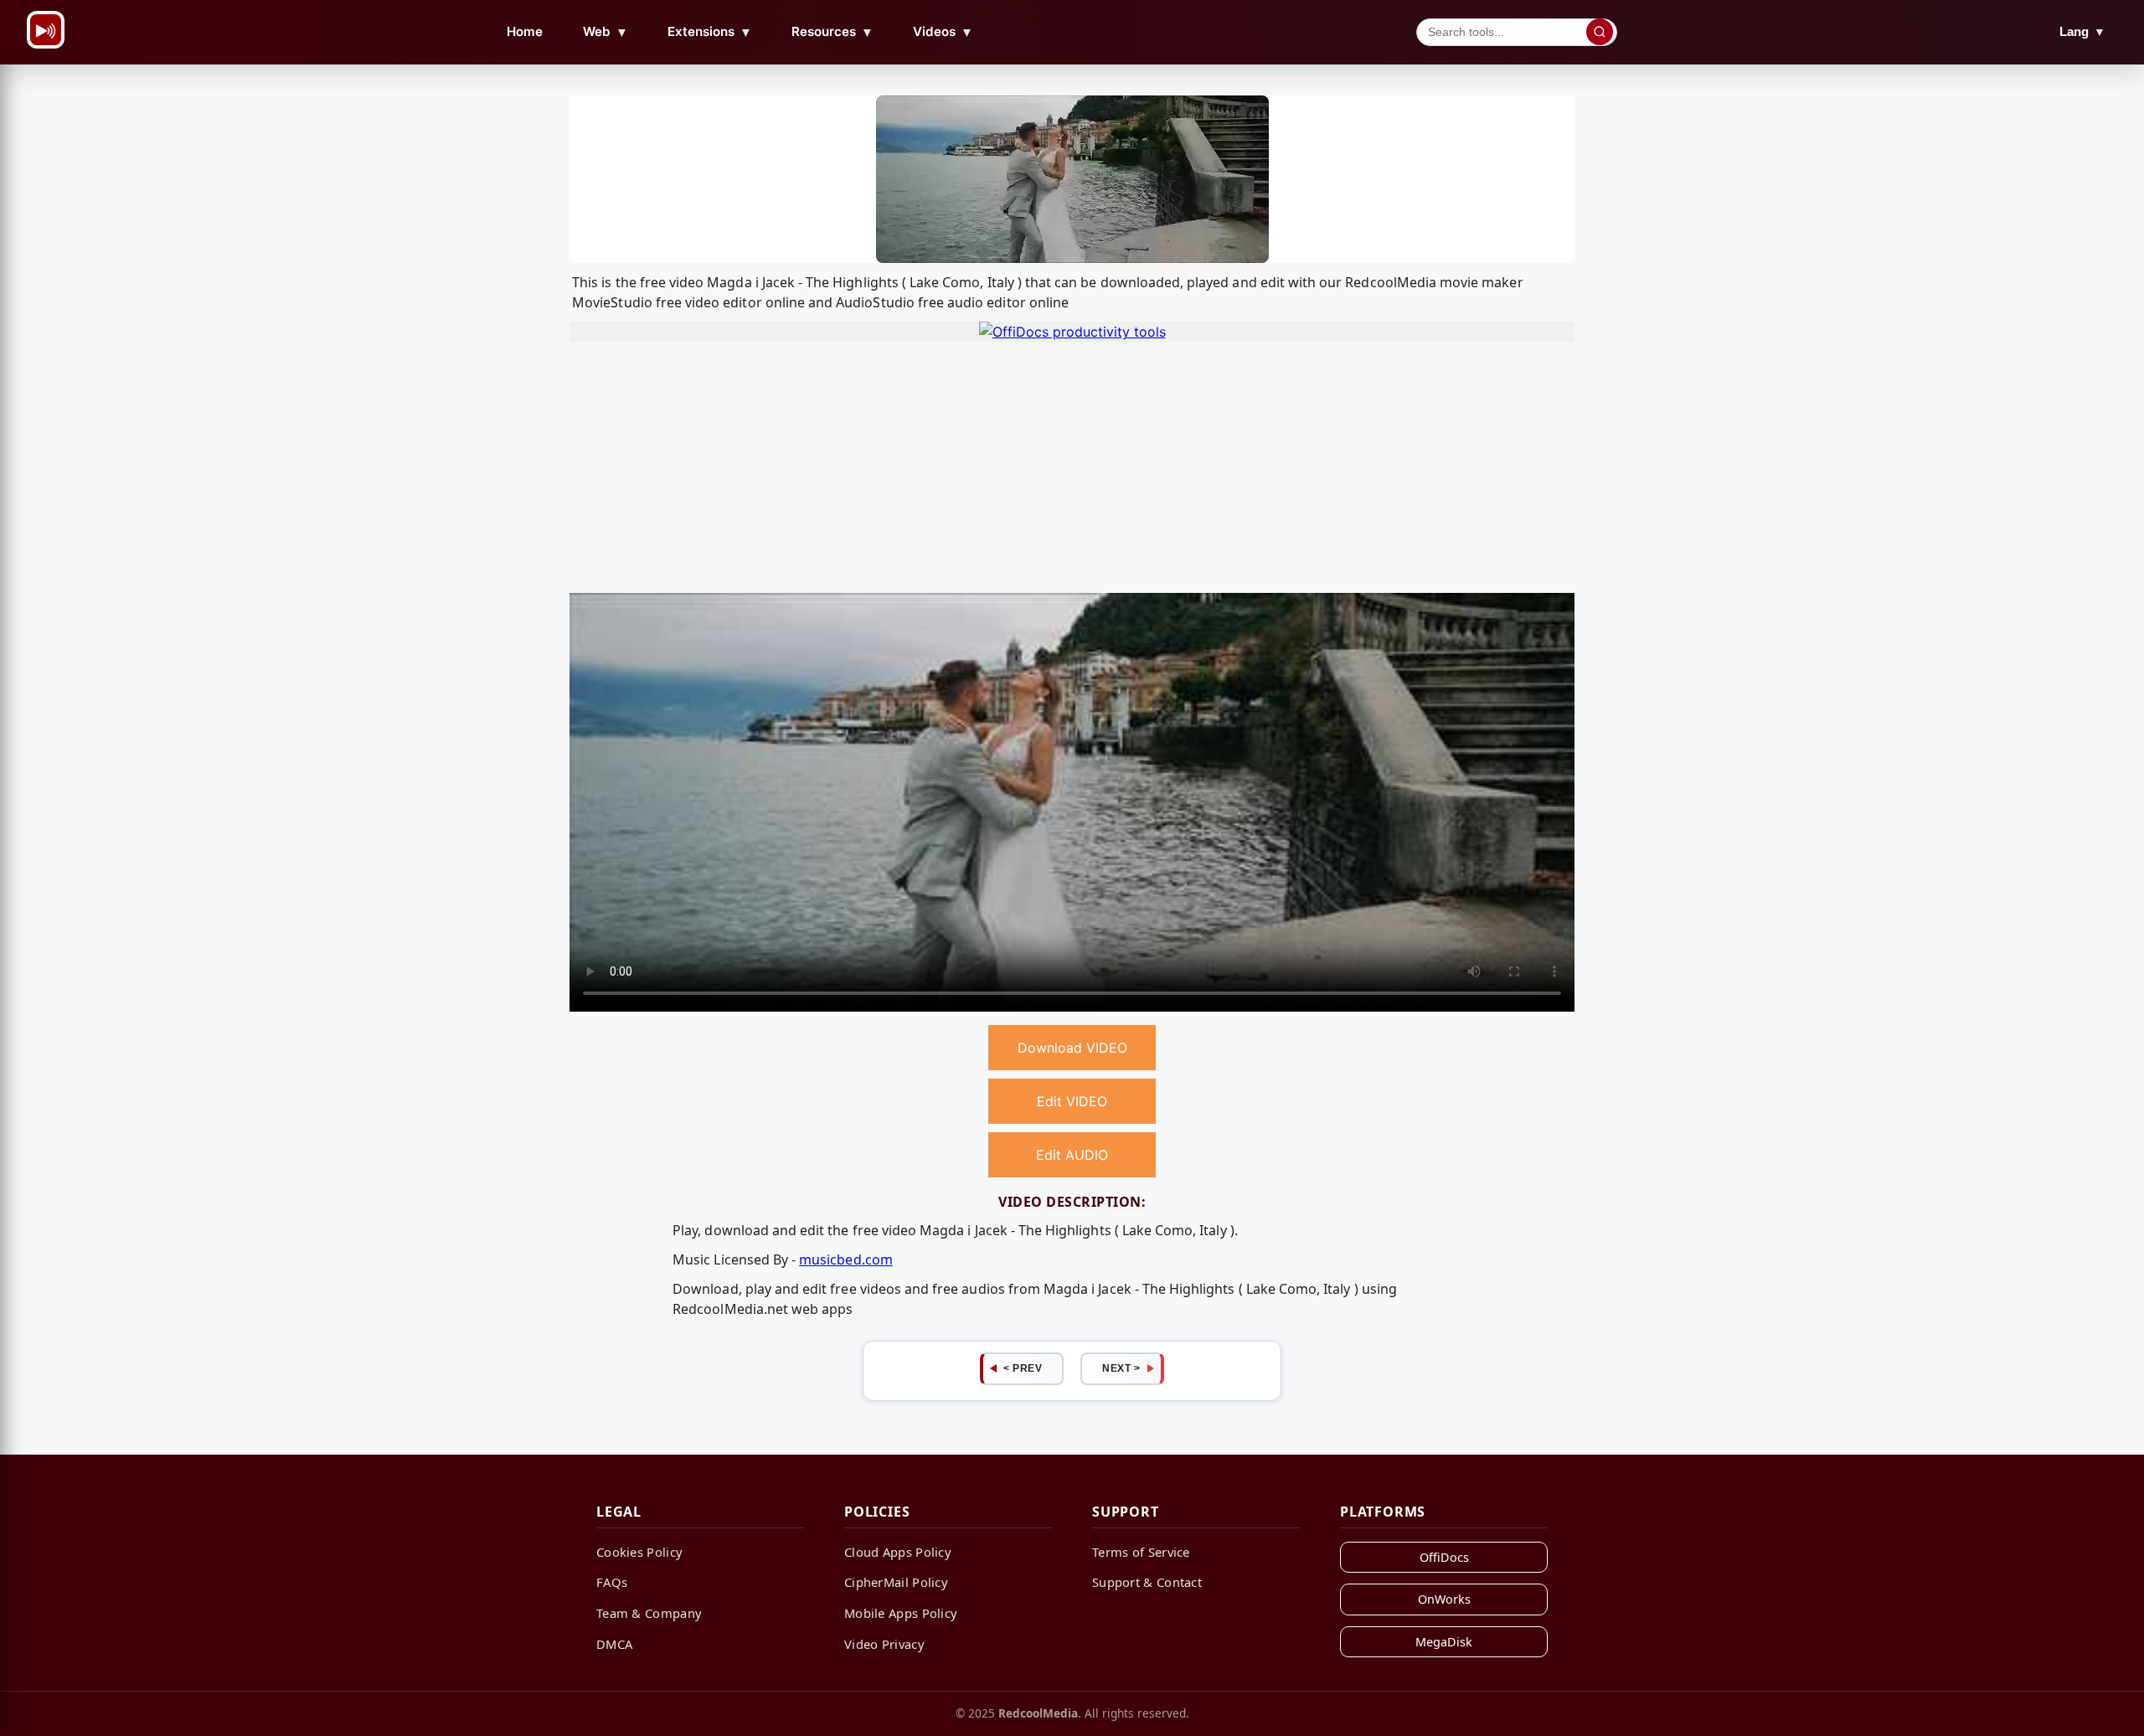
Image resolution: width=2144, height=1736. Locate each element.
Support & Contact (1147, 1582)
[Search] (1600, 32)
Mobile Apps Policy (901, 1613)
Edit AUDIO (1072, 1155)
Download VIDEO (1072, 1048)
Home (525, 31)
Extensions (710, 32)
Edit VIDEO (1072, 1101)
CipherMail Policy (896, 1582)
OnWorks (1444, 1599)
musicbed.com (846, 1260)
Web (606, 32)
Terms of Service (1141, 1552)
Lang (2082, 31)
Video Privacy (884, 1644)
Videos (943, 32)
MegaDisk (1444, 1642)
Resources (832, 32)
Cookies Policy (639, 1552)
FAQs (612, 1582)
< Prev (1023, 1368)
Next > (1121, 1368)
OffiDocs (1444, 1557)
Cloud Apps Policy (898, 1552)
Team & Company (649, 1613)
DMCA (614, 1644)
